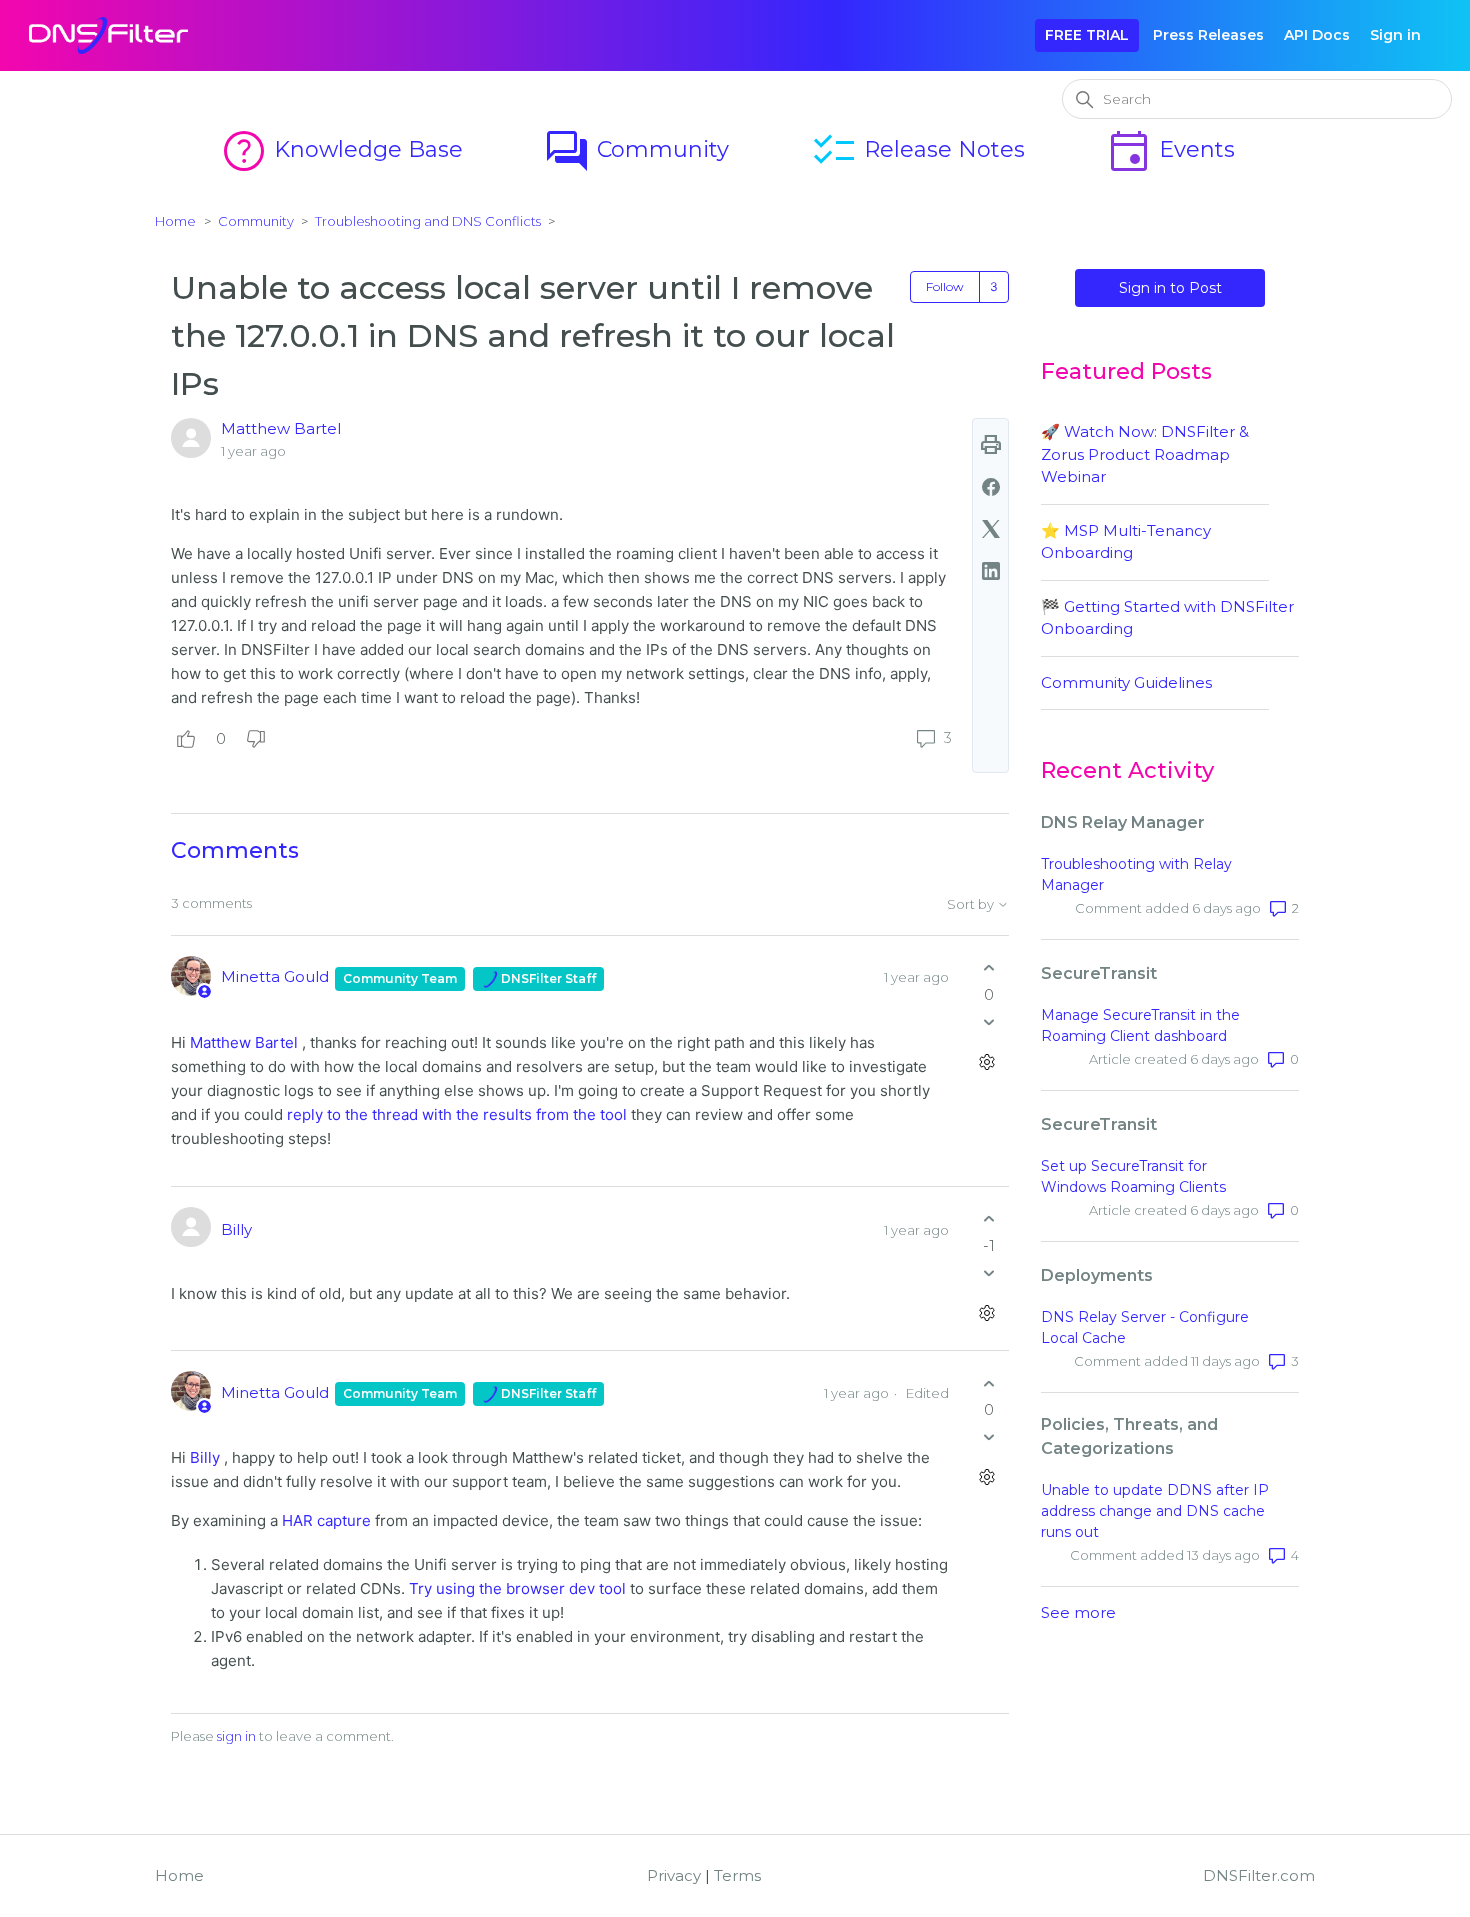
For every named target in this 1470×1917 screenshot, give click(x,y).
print (991, 445)
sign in (236, 1736)
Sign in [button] (1395, 35)
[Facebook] (991, 487)
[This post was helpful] (186, 739)
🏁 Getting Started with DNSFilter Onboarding (1167, 618)
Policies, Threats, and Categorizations (1129, 1436)
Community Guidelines (1126, 682)
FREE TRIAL (1087, 35)
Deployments (1097, 1275)
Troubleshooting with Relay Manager (1136, 874)
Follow (945, 286)
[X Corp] (991, 529)
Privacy (674, 1875)
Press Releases (1208, 35)
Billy (236, 1229)
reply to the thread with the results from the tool (457, 1114)
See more (1078, 1612)
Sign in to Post (1170, 288)
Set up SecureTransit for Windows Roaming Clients (1133, 1176)
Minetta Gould (277, 976)
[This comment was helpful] (989, 968)
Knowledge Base (341, 149)
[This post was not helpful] (256, 739)
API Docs (1317, 35)
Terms (737, 1875)
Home (175, 221)
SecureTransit (1099, 973)
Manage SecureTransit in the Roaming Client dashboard (1140, 1025)
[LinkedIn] (991, 571)
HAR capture (326, 1520)
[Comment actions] (986, 1061)
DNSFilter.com (1259, 1875)
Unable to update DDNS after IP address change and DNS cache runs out (1155, 1511)
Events (1170, 149)
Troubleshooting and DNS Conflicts (428, 221)
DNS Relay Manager (1123, 822)
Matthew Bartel (281, 428)
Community (636, 149)
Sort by (972, 904)
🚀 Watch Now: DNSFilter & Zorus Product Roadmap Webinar (1145, 454)
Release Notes (917, 149)
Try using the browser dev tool (517, 1588)
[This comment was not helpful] (989, 1021)
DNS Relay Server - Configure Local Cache (1145, 1327)
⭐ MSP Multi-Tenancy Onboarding (1126, 542)
